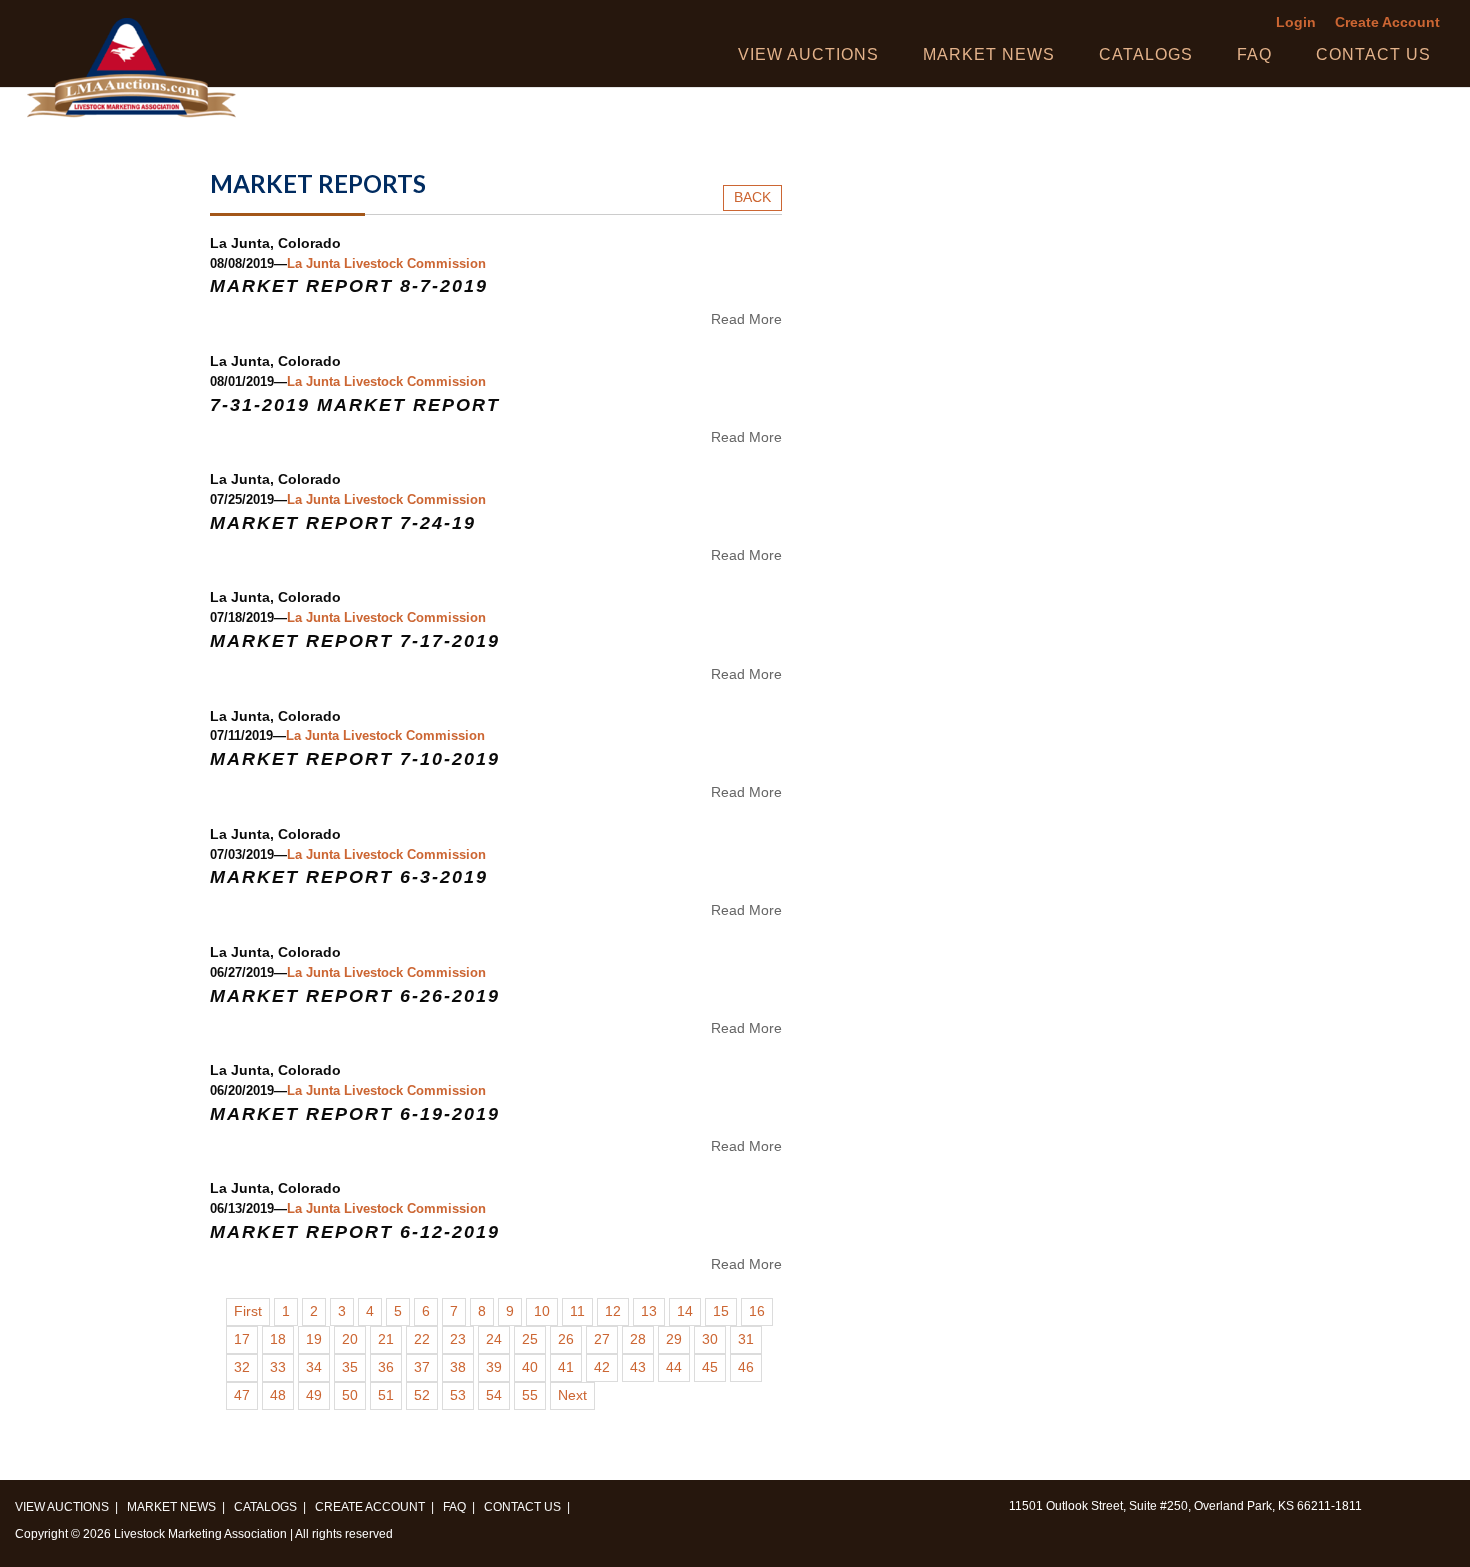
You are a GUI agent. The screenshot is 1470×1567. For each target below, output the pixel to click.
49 (314, 1395)
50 (350, 1395)
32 (242, 1367)
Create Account (1387, 22)
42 (602, 1367)
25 (530, 1339)
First (248, 1311)
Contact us (1373, 54)
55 (530, 1395)
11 (577, 1311)
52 (422, 1395)
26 (566, 1339)
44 (674, 1367)
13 (649, 1311)
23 (458, 1339)
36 (386, 1367)
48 (278, 1395)
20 (350, 1339)
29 (674, 1339)
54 (494, 1395)
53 (458, 1395)
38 (458, 1367)
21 (386, 1339)
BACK (752, 197)
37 (422, 1367)
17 (242, 1339)
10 (542, 1311)
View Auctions (808, 54)
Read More (746, 319)
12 (613, 1311)
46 (746, 1367)
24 (494, 1339)
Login (1296, 22)
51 (386, 1395)
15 (721, 1311)
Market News (989, 54)
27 (602, 1339)
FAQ (1254, 54)
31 (746, 1339)
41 (566, 1367)
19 (314, 1339)
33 (278, 1367)
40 (530, 1367)
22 (422, 1339)
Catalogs (1146, 54)
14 (685, 1311)
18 (278, 1339)
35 (350, 1367)
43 (638, 1367)
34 (314, 1367)
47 (242, 1395)
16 (757, 1311)
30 (710, 1339)
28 (638, 1339)
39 (494, 1367)
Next (572, 1395)
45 (710, 1367)
